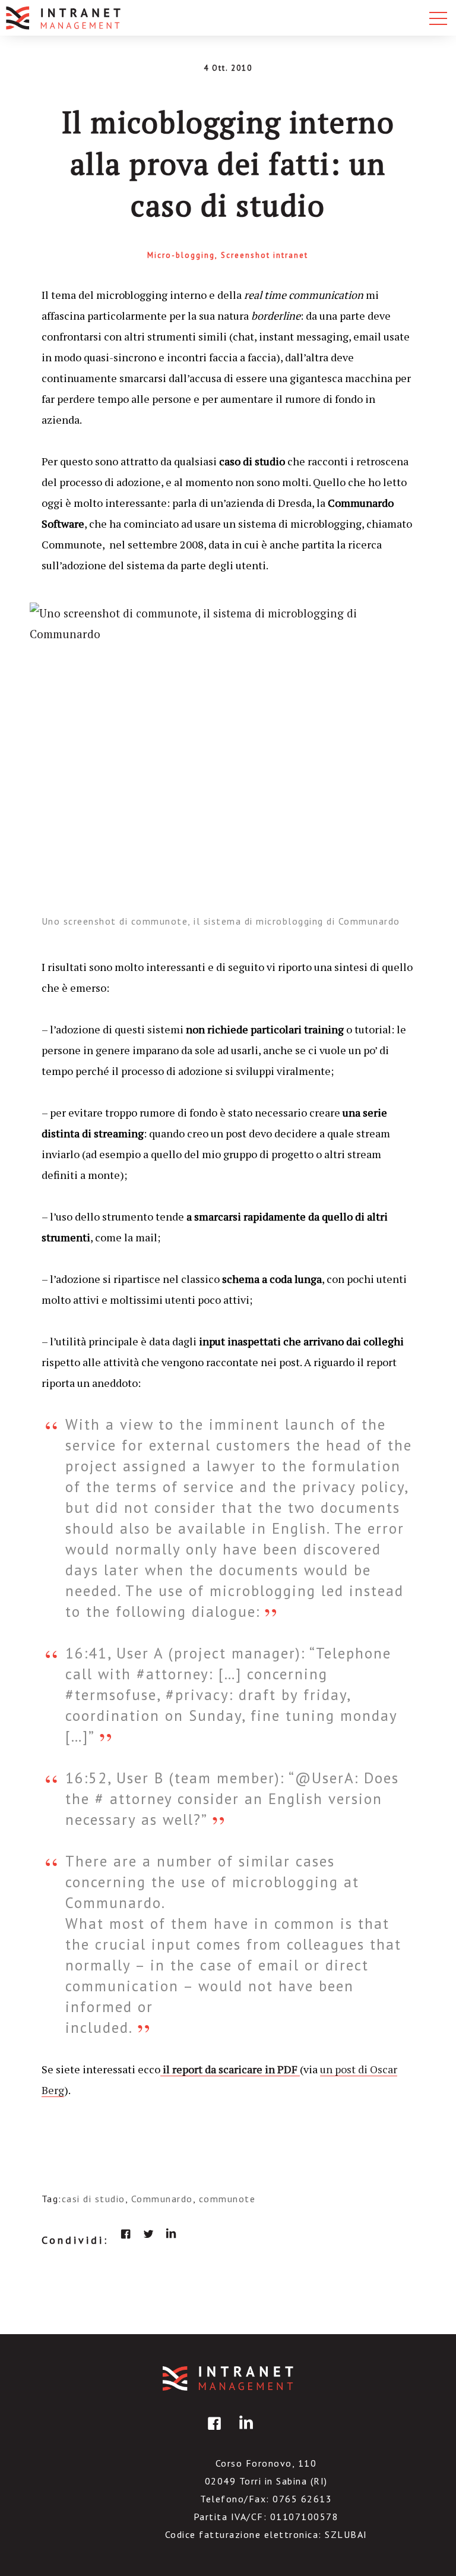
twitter (148, 2234)
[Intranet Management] (64, 18)
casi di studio (94, 2199)
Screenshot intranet (265, 255)
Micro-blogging (181, 255)
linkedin (171, 2234)
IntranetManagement (228, 2378)
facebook (126, 2234)
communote (227, 2199)
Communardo (162, 2199)
